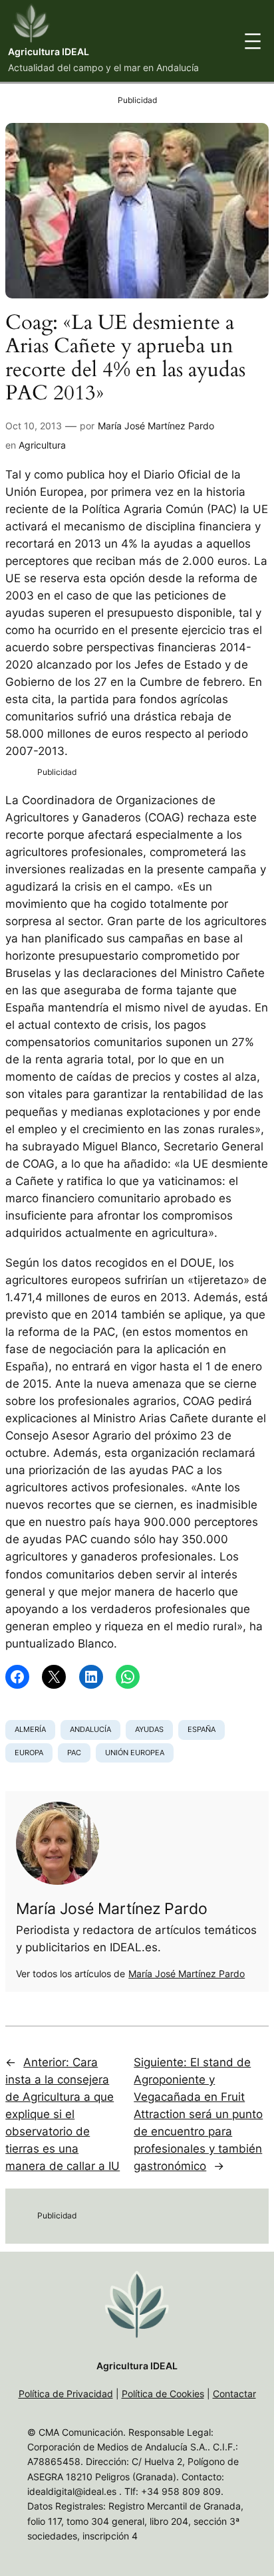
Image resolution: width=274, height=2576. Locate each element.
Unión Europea (135, 1753)
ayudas (149, 1729)
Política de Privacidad (66, 2394)
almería (30, 1729)
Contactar (234, 2394)
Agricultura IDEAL (49, 52)
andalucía (90, 1729)
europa (29, 1753)
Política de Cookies (163, 2394)
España (202, 1729)
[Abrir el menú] (253, 41)
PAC (74, 1753)
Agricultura (42, 445)
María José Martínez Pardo (156, 426)
